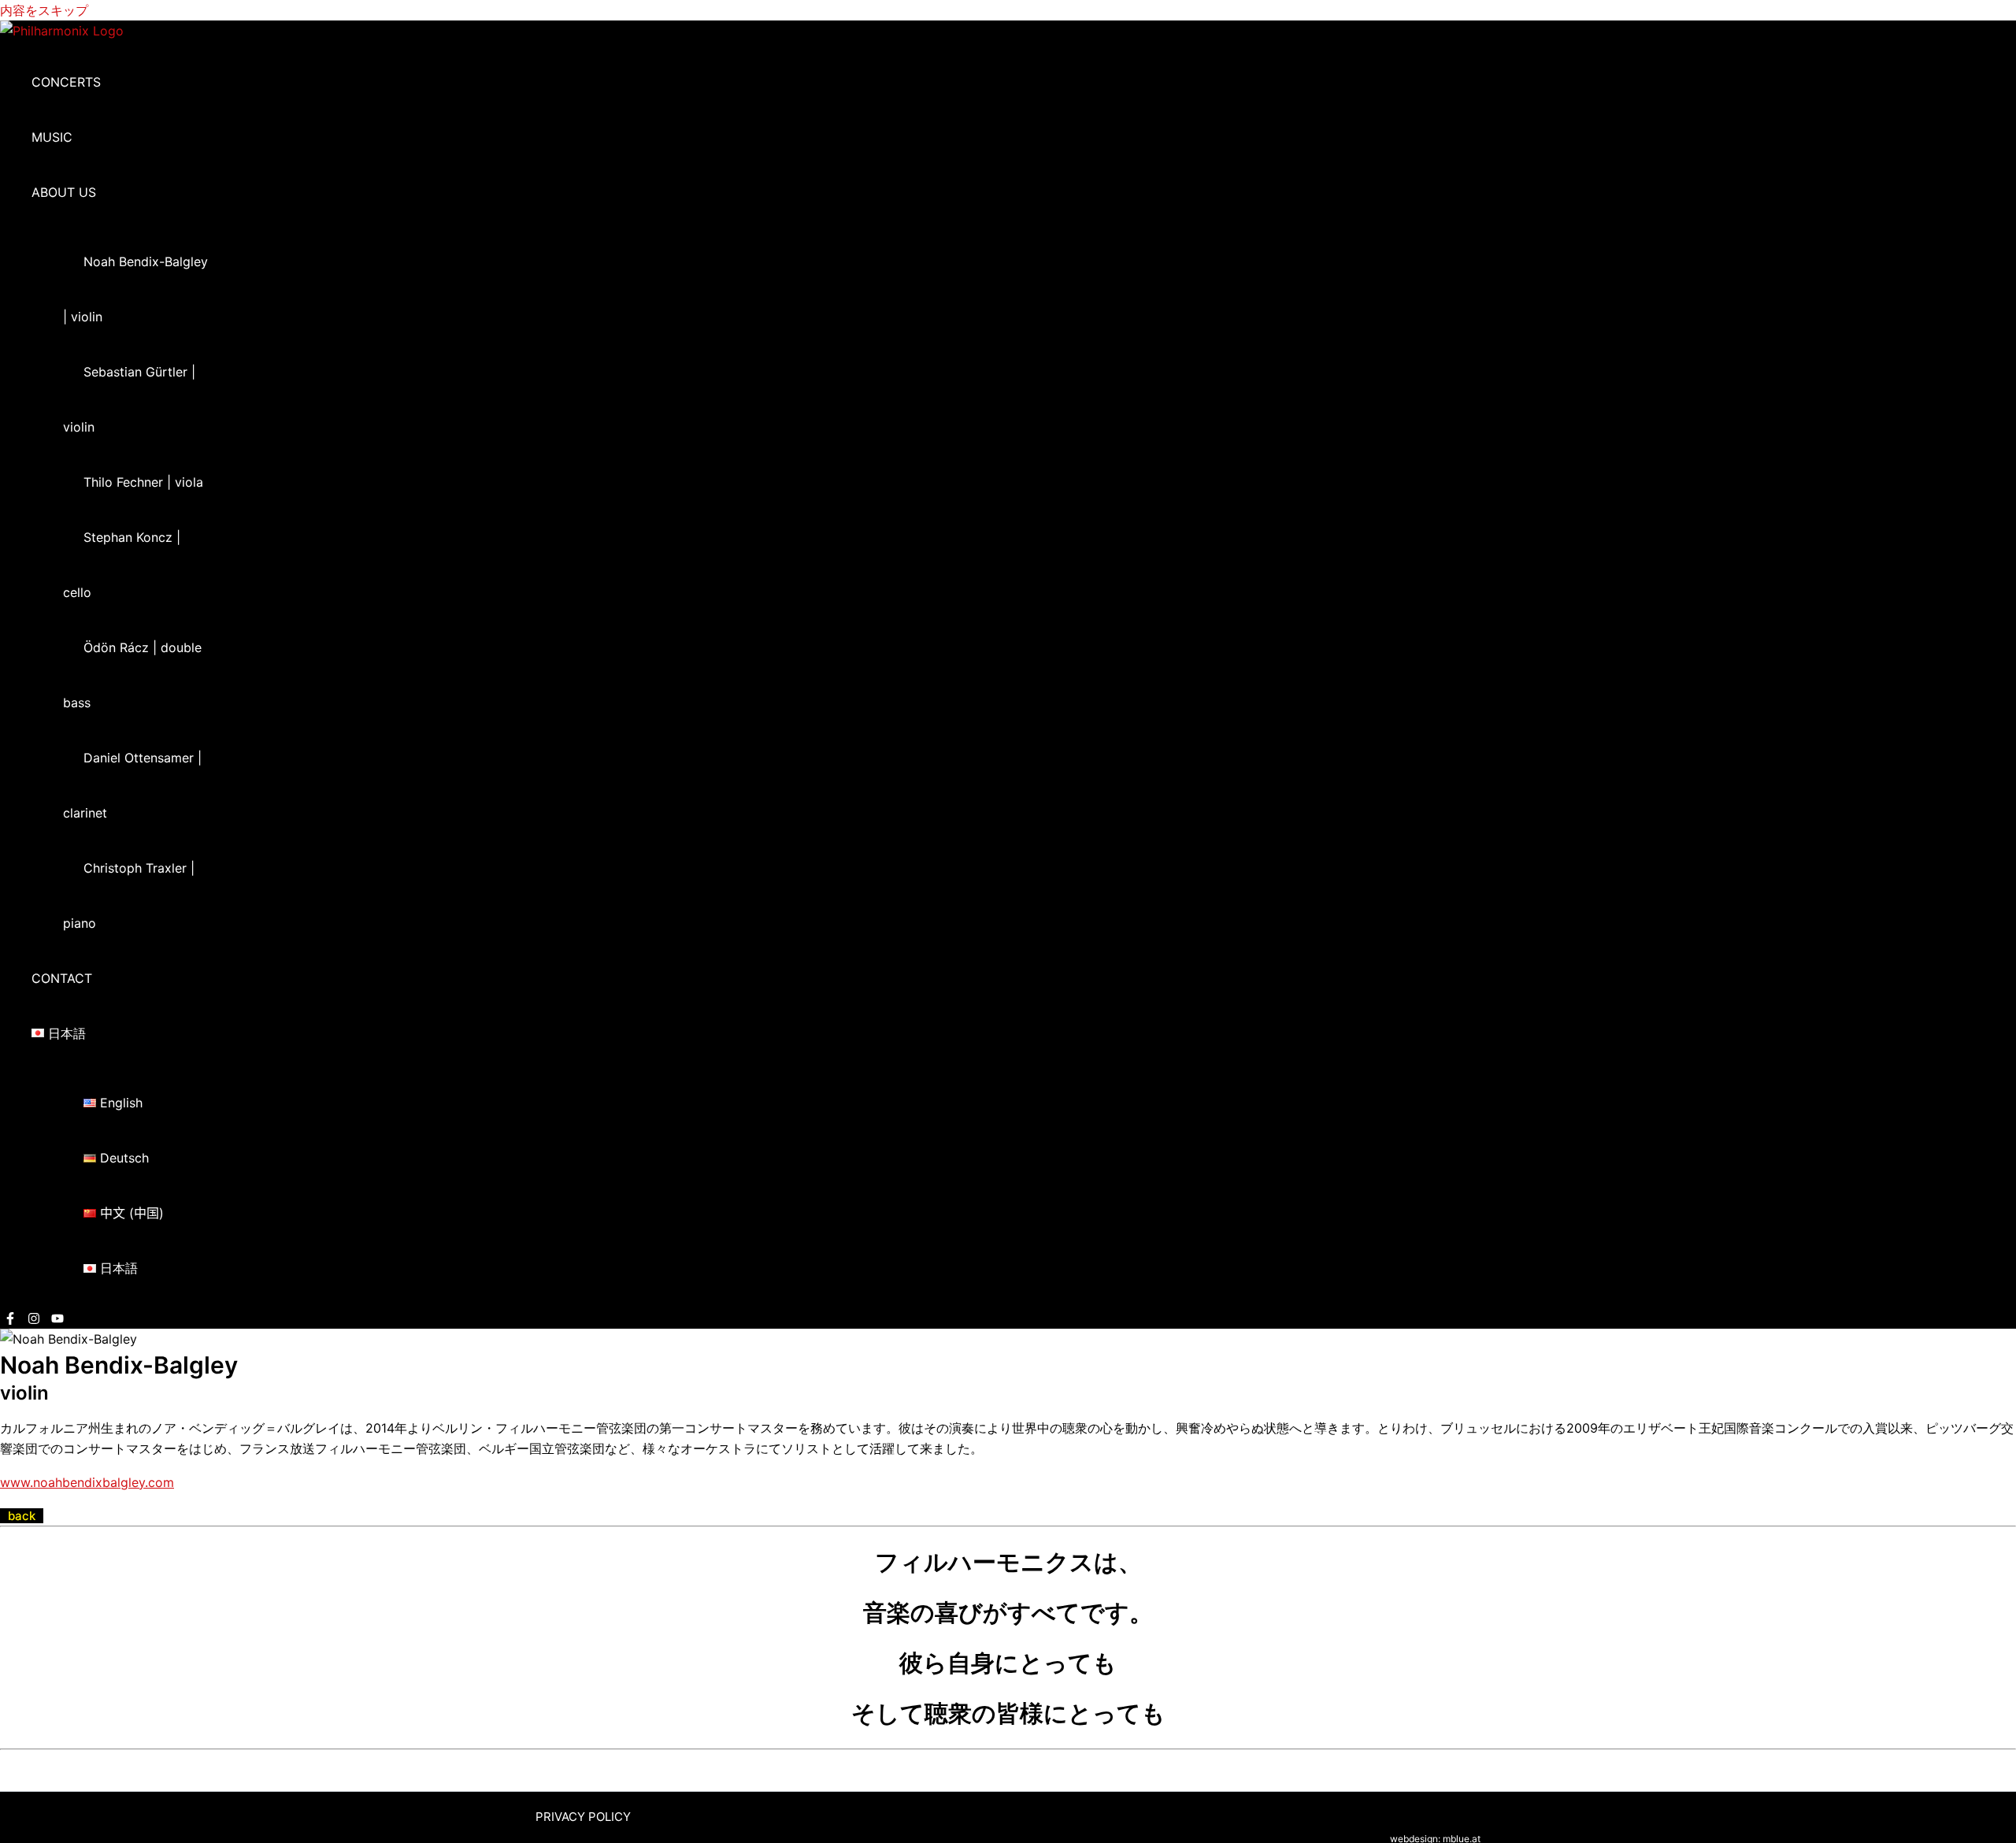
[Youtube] (57, 1320)
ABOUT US (64, 192)
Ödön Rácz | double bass (132, 675)
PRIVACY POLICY (583, 1817)
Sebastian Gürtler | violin (129, 399)
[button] (106, 192)
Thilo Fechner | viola (143, 482)
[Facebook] (10, 1320)
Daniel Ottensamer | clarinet (132, 785)
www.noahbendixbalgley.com (87, 1482)
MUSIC (52, 137)
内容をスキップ (44, 10)
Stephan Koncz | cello (122, 565)
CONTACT (62, 978)
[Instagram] (34, 1320)
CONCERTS (66, 82)
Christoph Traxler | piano (129, 896)
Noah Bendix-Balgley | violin (135, 289)
